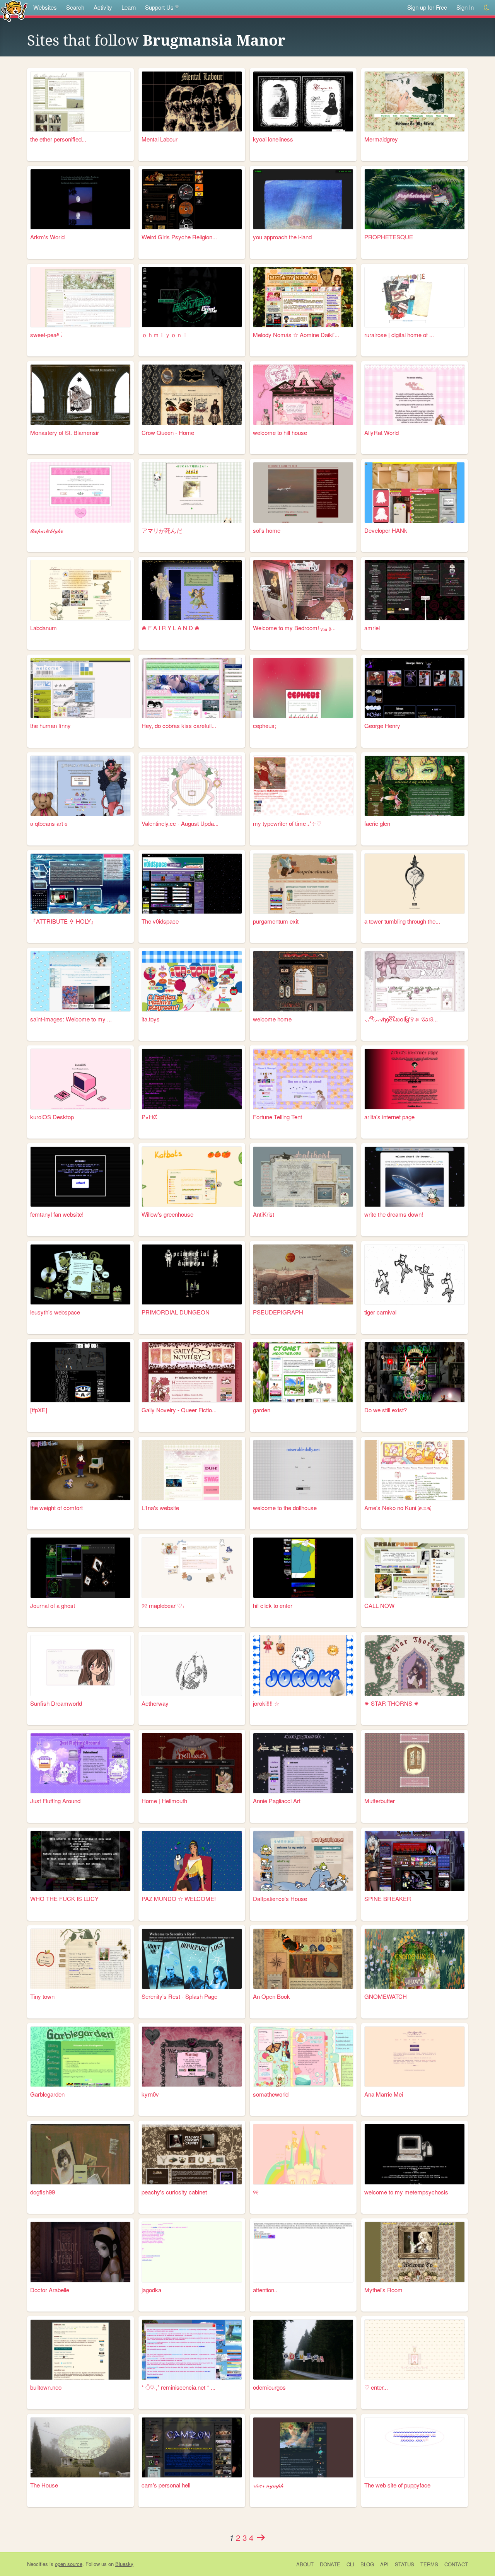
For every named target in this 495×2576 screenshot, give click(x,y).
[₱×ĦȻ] (192, 1079)
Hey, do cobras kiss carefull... (179, 725)
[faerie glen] (415, 786)
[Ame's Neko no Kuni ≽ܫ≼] (415, 1470)
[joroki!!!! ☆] (303, 1665)
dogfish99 (43, 2192)
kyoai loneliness (273, 139)
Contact (456, 2564)
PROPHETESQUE (389, 237)
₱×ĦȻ (149, 1117)
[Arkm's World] (80, 199)
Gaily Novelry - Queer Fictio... (179, 1410)
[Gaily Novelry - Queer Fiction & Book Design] (192, 1372)
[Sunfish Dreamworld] (80, 1665)
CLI (350, 2564)
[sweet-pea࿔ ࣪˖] (80, 297)
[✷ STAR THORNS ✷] (415, 1665)
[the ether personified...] (80, 101)
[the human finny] (80, 688)
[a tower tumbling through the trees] (415, 884)
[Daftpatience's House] (303, 1861)
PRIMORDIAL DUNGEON (176, 1312)
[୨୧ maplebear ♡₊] (192, 1568)
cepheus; (265, 725)
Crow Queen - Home (168, 432)
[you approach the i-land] (303, 199)
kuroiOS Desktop (52, 1117)
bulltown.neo (46, 2387)
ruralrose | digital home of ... (399, 335)
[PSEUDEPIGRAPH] (303, 1274)
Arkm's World (47, 237)
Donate (330, 2564)
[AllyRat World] (415, 395)
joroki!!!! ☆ (266, 1703)
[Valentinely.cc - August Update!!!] (192, 786)
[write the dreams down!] (415, 1177)
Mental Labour (160, 139)
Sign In (465, 7)
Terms (429, 2564)
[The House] (80, 2447)
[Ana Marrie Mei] (415, 2057)
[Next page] (261, 2537)
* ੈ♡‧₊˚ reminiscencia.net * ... (178, 2387)
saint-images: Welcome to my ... (71, 1019)
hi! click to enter (273, 1605)
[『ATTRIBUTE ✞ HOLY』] (80, 884)
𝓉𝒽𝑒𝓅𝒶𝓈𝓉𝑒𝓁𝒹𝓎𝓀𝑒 (47, 530)
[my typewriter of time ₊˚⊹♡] (303, 786)
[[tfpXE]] (80, 1372)
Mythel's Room (383, 2290)
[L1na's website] (192, 1470)
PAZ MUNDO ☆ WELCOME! (179, 1898)
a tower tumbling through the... (402, 921)
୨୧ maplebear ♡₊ (163, 1605)
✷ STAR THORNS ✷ (392, 1703)
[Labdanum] (80, 590)
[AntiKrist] (303, 1177)
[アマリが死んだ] (192, 492)
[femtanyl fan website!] (80, 1177)
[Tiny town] (80, 1959)
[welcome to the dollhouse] (303, 1470)
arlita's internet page (389, 1117)
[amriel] (415, 590)
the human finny (50, 725)
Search (75, 7)
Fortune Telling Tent (277, 1117)
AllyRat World (381, 432)
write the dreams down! (394, 1214)
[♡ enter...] (415, 2350)
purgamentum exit (276, 921)
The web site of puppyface (397, 2485)
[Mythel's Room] (415, 2252)
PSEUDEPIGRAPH (278, 1312)
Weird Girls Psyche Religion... (179, 237)
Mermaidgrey (381, 139)
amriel (372, 628)
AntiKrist (264, 1214)
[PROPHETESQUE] (415, 199)
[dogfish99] (80, 2154)
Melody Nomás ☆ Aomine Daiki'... (296, 335)
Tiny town (42, 1996)
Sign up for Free (427, 7)
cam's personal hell (166, 2485)
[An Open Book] (303, 1959)
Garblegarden (47, 2094)
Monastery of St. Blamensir (65, 432)
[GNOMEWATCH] (415, 1959)
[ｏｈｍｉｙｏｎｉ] (192, 297)
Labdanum (44, 628)
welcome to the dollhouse (285, 1508)
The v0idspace (160, 921)
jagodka (151, 2290)
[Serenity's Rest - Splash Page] (192, 1959)
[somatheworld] (303, 2057)
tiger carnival (380, 1312)
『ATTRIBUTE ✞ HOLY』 (63, 921)
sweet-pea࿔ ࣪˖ (46, 335)
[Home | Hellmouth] (192, 1763)
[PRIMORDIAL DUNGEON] (192, 1274)
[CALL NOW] (415, 1568)
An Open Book (271, 1996)
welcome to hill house (280, 432)
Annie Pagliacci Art (277, 1801)
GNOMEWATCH (386, 1996)
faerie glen (377, 823)
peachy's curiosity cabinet (174, 2192)
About (305, 2564)
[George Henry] (415, 688)
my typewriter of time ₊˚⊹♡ (287, 823)
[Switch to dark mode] (487, 8)
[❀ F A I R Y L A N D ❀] (192, 590)
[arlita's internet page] (415, 1079)
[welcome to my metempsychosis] (415, 2154)
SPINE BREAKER (388, 1898)
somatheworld (271, 2094)
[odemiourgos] (303, 2350)
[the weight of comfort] (80, 1470)
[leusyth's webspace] (80, 1274)
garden (262, 1410)
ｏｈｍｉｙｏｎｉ (165, 335)
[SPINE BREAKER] (415, 1861)
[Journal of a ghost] (80, 1568)
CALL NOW (379, 1605)
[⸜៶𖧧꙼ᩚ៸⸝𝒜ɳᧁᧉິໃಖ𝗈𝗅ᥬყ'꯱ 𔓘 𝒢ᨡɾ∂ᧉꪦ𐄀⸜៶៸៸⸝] (415, 981)
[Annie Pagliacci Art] (303, 1763)
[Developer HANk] (415, 492)
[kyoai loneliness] (303, 101)
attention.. (265, 2290)
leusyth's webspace (55, 1312)
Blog (367, 2564)
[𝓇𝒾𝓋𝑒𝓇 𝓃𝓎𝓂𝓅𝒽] (303, 2447)
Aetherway (155, 1703)
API (384, 2564)
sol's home (267, 530)
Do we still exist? (386, 1410)
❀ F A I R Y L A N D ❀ (171, 628)
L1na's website (160, 1508)
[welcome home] (303, 981)
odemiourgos (269, 2387)
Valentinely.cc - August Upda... (180, 823)
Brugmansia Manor (214, 41)
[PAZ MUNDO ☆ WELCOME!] (192, 1861)
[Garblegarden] (80, 2057)
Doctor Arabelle (50, 2290)
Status (405, 2564)
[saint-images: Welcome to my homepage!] (80, 981)
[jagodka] (192, 2252)
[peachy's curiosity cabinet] (192, 2154)
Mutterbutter (380, 1801)
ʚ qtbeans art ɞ (49, 823)
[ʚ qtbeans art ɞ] (80, 786)
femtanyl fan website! (57, 1214)
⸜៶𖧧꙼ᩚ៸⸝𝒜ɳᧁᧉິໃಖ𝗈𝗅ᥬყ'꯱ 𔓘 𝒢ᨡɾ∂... (401, 1019)
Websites (45, 7)
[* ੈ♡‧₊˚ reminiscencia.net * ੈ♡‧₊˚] (192, 2350)
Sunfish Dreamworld (56, 1703)
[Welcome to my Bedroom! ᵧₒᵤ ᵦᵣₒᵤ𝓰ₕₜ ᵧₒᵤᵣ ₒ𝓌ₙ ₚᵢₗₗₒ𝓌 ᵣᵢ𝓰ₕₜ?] (303, 590)
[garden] (303, 1372)
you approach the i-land (282, 237)
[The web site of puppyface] (415, 2447)
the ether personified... (58, 139)
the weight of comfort (56, 1508)
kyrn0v (150, 2094)
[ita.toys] (192, 981)
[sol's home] (303, 492)
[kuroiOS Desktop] (80, 1079)
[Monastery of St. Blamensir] (80, 395)
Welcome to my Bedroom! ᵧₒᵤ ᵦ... (294, 628)
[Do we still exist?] (415, 1372)
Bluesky (124, 2564)
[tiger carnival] (415, 1274)
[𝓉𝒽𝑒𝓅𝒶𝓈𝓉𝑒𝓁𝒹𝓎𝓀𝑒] (80, 492)
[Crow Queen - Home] (192, 395)
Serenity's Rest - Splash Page (179, 1996)
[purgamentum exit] (303, 884)
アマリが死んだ (162, 530)
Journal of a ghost (53, 1605)
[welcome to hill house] (303, 395)
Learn (129, 7)
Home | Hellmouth (164, 1801)
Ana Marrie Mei (384, 2094)
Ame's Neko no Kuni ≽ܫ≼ (398, 1508)
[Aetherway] (192, 1665)
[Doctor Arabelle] (80, 2252)
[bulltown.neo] (80, 2350)
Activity (103, 7)
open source (69, 2564)
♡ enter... (376, 2387)
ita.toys (151, 1019)
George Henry (382, 725)
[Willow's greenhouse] (192, 1177)
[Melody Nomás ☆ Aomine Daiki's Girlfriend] (303, 297)
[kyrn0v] (192, 2057)
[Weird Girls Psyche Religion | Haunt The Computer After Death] (192, 199)
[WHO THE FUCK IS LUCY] (80, 1861)
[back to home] (14, 11)
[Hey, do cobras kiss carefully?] (192, 688)
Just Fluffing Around (55, 1801)
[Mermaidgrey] (415, 101)
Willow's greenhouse (167, 1214)
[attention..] (303, 2252)
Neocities (38, 2564)
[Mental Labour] (192, 101)
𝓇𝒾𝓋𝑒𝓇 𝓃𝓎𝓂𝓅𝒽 (268, 2485)
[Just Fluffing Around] (80, 1763)
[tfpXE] (39, 1410)
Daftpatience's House (280, 1898)
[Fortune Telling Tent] (303, 1079)
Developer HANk (386, 530)
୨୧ (256, 2192)
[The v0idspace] (192, 884)
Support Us (159, 7)
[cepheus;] (303, 688)
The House (44, 2485)
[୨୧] (303, 2154)
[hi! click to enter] (303, 1568)
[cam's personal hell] (192, 2447)
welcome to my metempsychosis (406, 2192)
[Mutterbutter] (415, 1763)
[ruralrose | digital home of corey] (415, 297)
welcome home (272, 1019)
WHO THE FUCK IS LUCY (64, 1898)
